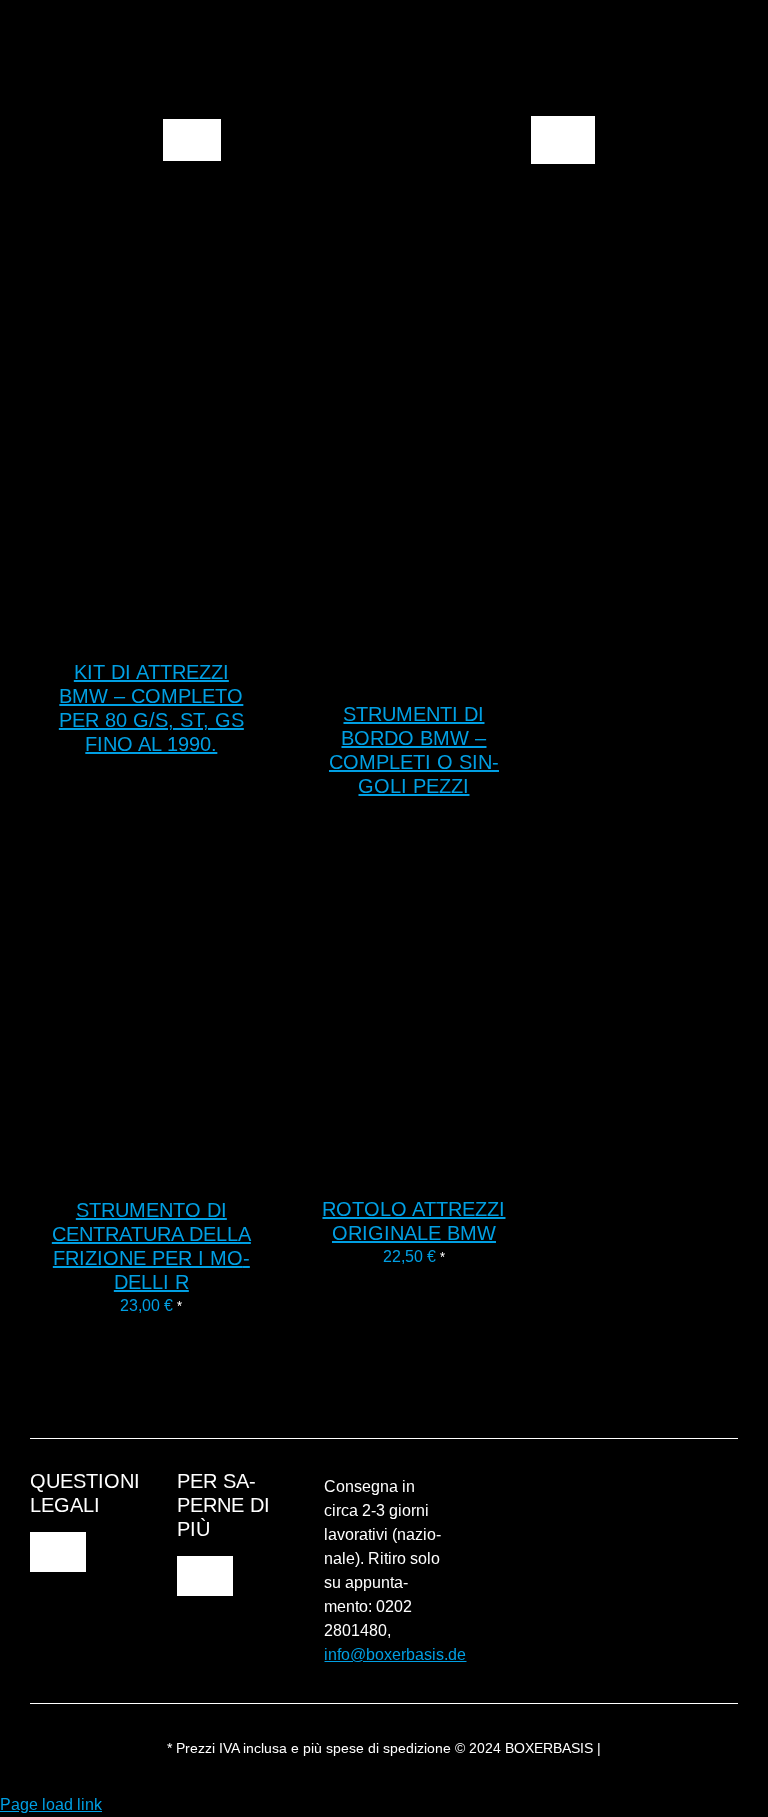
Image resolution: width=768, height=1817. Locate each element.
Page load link (51, 1804)
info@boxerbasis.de (395, 1654)
